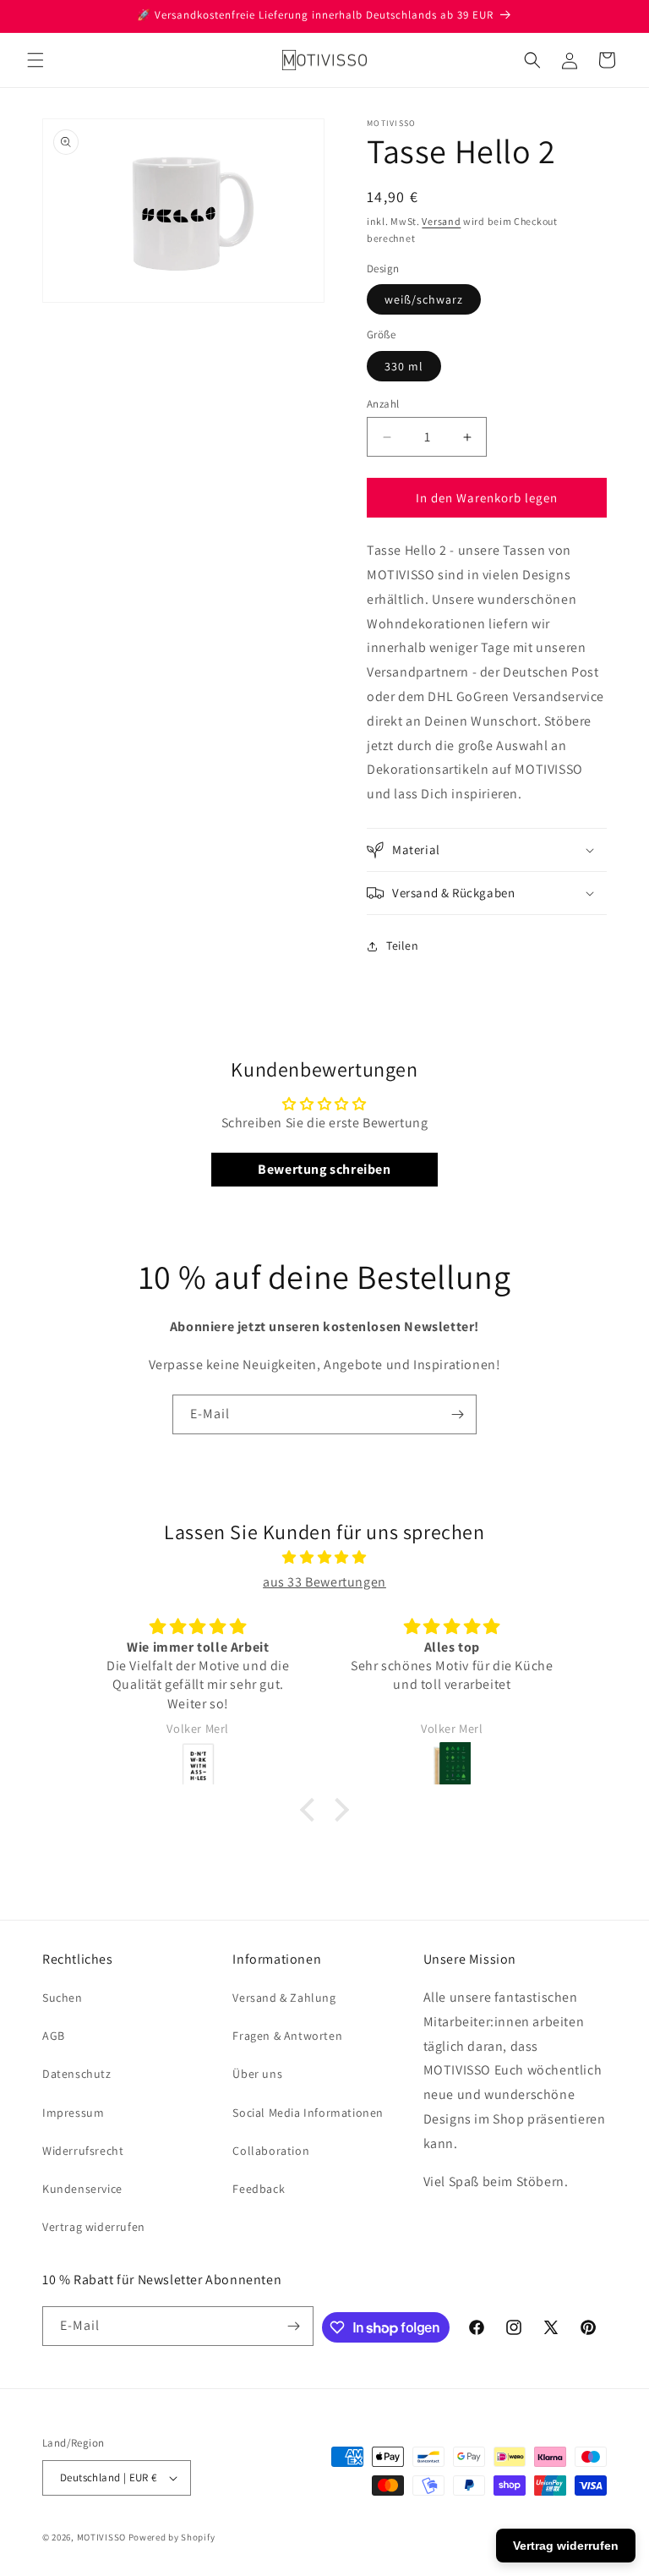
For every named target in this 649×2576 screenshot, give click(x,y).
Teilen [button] (403, 945)
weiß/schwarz (424, 299)
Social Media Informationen (308, 2113)
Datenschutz (77, 2074)
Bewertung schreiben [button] (324, 1169)
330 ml (404, 366)
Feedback (259, 2189)
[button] (35, 60)
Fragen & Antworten (287, 2036)
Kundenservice (82, 2189)
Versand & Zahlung (284, 1998)
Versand (441, 221)
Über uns (257, 2074)
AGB (54, 2036)
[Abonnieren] (457, 1414)
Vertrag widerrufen (94, 2227)
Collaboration (271, 2151)
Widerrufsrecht (83, 2151)
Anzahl (383, 404)
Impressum (73, 2113)
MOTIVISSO (101, 2537)
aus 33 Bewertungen (324, 1582)
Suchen (63, 1998)
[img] (324, 1558)
